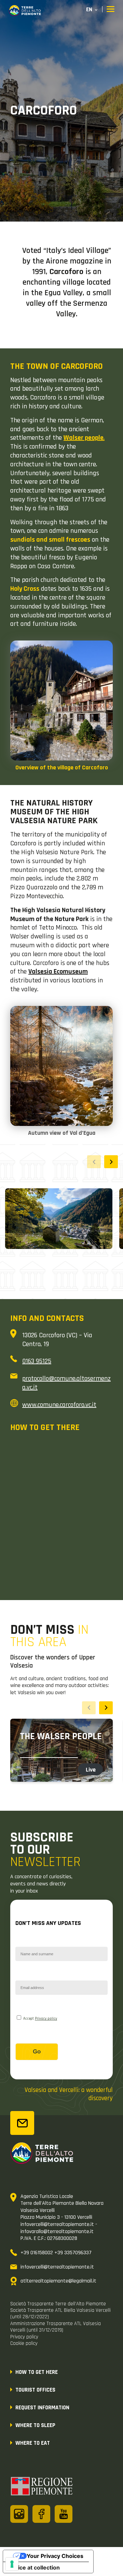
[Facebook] (41, 2514)
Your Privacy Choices (55, 2556)
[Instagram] (19, 2514)
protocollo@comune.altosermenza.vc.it (66, 1383)
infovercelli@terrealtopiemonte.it (57, 2267)
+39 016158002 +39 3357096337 (56, 2253)
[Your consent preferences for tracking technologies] (12, 2564)
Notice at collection (34, 2567)
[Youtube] (64, 2514)
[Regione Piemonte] (42, 2487)
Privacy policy (46, 2019)
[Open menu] (111, 10)
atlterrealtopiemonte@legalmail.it (58, 2281)
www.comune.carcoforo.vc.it (59, 1405)
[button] (111, 1162)
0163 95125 (37, 1361)
